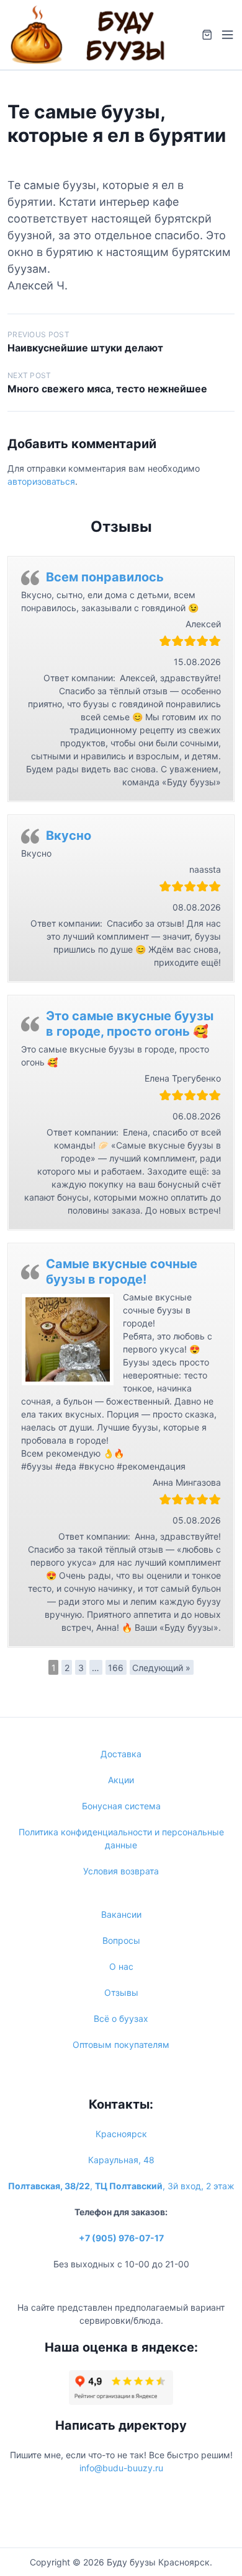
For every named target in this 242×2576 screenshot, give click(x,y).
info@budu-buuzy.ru (121, 2468)
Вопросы (121, 1940)
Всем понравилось (105, 577)
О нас (121, 1966)
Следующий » (161, 1668)
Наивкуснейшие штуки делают (85, 348)
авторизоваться (41, 481)
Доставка (121, 1754)
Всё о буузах (121, 2018)
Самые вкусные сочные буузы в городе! (122, 1272)
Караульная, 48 (121, 2160)
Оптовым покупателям (121, 2044)
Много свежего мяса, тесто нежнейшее (107, 389)
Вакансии (121, 1914)
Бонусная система (121, 1806)
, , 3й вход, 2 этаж (121, 2186)
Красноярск (121, 2134)
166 (116, 1668)
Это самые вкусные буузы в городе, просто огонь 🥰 (130, 1024)
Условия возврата (121, 1871)
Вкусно (69, 836)
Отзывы (121, 1992)
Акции (121, 1780)
